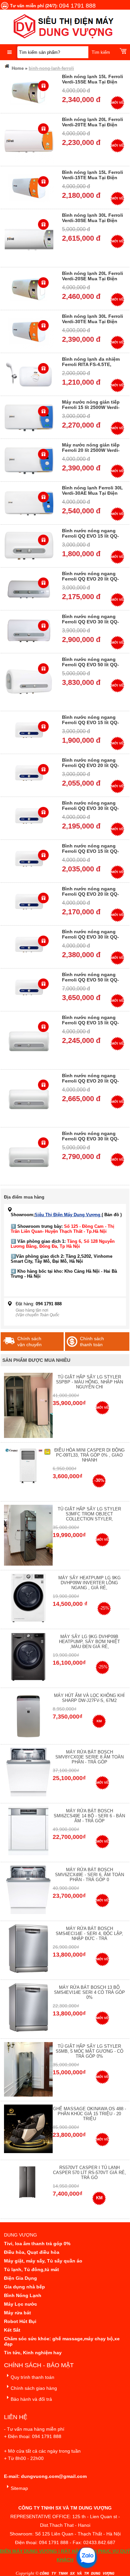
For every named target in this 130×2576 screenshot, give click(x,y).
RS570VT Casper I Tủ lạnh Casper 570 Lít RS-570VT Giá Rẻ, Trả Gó (89, 2173)
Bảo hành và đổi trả (31, 2399)
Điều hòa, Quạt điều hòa (32, 2252)
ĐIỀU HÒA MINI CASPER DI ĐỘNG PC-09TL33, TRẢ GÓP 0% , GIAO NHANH (89, 1455)
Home (17, 68)
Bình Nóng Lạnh (23, 2295)
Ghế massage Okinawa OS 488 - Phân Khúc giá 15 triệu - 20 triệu (89, 2114)
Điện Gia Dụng (20, 2278)
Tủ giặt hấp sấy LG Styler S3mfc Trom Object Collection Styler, (89, 1514)
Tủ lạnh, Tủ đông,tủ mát (31, 2269)
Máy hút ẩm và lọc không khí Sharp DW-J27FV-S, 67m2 (89, 1698)
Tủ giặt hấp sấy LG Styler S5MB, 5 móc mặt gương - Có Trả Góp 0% (89, 2051)
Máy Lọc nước (20, 2304)
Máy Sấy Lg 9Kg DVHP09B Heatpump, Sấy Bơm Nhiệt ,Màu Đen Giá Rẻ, (89, 1642)
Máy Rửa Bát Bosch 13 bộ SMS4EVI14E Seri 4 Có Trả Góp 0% (89, 1992)
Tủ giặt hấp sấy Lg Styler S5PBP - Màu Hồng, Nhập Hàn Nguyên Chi (89, 1382)
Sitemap (19, 2488)
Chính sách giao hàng (34, 2388)
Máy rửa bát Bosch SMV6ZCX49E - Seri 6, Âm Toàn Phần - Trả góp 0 (89, 1875)
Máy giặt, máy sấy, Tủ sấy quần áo (43, 2261)
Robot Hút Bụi (20, 2321)
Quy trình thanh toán (32, 2377)
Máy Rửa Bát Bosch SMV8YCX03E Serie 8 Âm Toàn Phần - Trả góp (89, 1757)
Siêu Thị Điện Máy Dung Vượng (68, 1215)
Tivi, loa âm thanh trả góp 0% (37, 2244)
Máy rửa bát (17, 2313)
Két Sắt (12, 2330)
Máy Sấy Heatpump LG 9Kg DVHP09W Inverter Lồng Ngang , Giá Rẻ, (89, 1583)
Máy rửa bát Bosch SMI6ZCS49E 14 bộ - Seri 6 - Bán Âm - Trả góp (89, 1816)
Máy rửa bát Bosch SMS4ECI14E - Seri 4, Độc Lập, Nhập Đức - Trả (89, 1933)
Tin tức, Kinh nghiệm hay (33, 2353)
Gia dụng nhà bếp (24, 2287)
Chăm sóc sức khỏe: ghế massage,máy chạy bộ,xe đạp (62, 2341)
